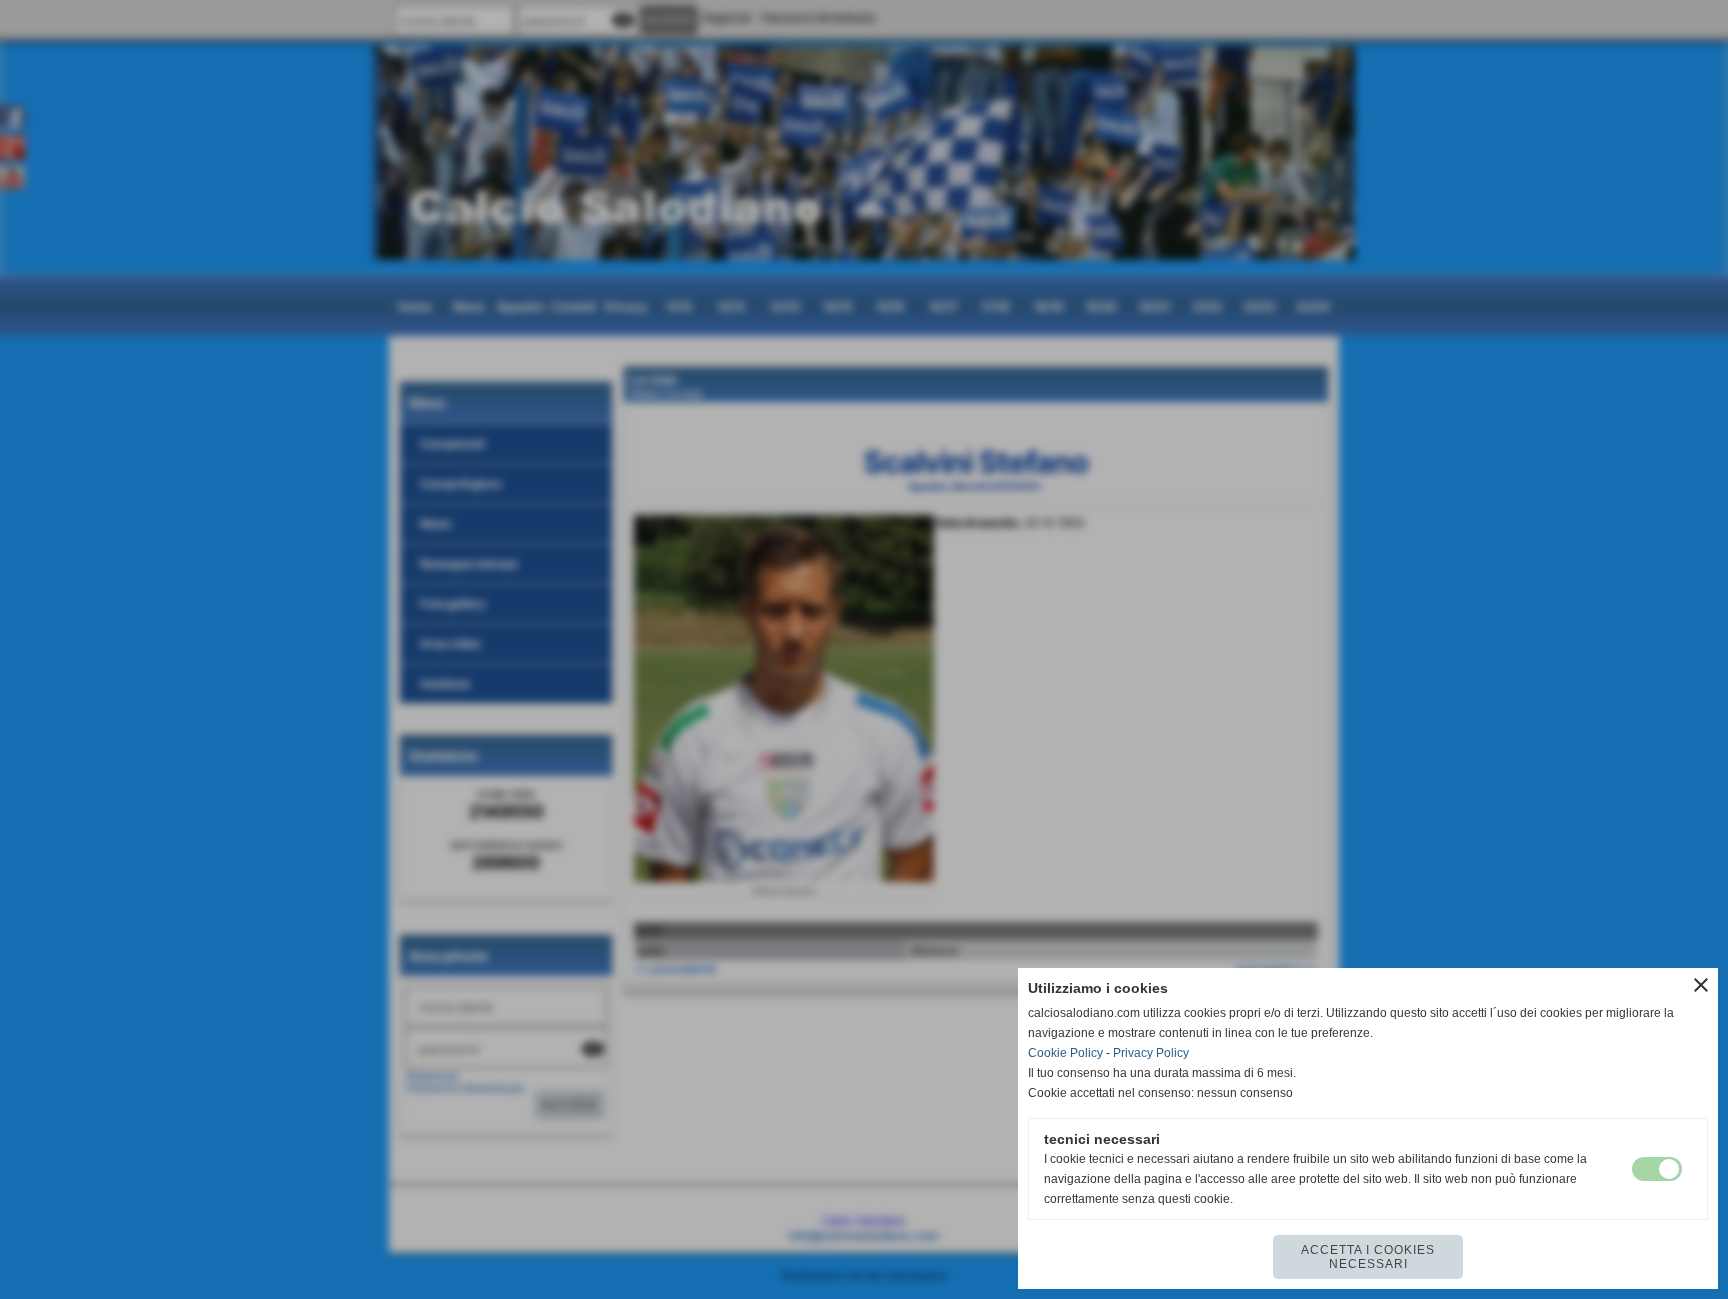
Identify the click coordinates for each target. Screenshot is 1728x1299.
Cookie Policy (1065, 1053)
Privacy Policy (1151, 1053)
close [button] (1701, 985)
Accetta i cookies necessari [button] (1368, 1257)
